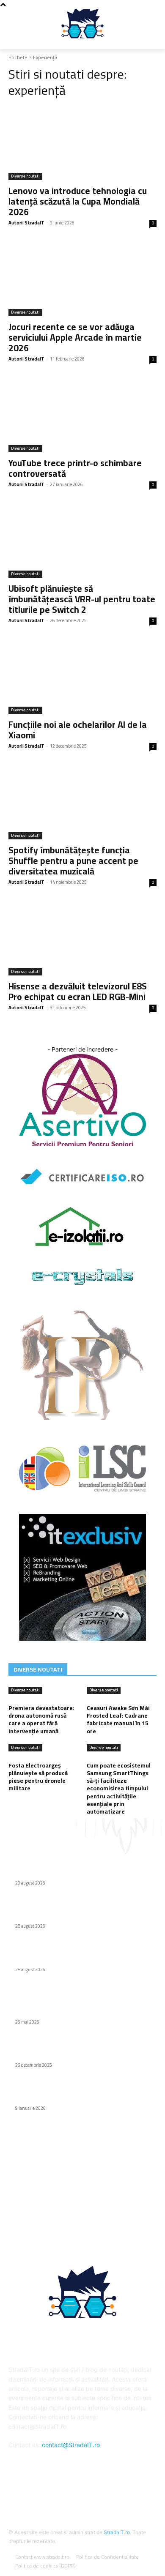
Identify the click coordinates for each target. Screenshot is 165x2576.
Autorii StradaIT (26, 223)
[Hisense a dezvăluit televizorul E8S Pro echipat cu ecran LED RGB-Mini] (82, 938)
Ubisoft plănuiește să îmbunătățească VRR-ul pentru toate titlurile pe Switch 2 (82, 599)
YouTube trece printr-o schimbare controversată (75, 468)
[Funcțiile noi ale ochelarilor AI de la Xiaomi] (82, 677)
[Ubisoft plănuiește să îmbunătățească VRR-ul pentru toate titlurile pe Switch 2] (82, 541)
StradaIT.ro (117, 2532)
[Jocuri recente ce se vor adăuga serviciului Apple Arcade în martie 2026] (82, 279)
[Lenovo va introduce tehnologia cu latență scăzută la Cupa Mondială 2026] (82, 143)
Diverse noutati (25, 176)
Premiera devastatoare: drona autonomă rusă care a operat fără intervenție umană (41, 1720)
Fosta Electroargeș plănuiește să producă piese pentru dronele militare (38, 1777)
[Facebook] (82, 2490)
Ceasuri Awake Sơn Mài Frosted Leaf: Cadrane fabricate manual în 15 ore (118, 1720)
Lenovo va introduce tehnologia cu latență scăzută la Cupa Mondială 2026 (78, 201)
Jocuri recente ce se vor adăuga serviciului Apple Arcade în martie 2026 (75, 337)
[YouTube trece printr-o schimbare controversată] (82, 415)
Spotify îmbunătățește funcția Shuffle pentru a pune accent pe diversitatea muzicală (73, 861)
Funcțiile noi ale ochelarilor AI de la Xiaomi (78, 730)
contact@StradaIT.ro (71, 2445)
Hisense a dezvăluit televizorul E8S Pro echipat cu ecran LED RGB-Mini (78, 992)
